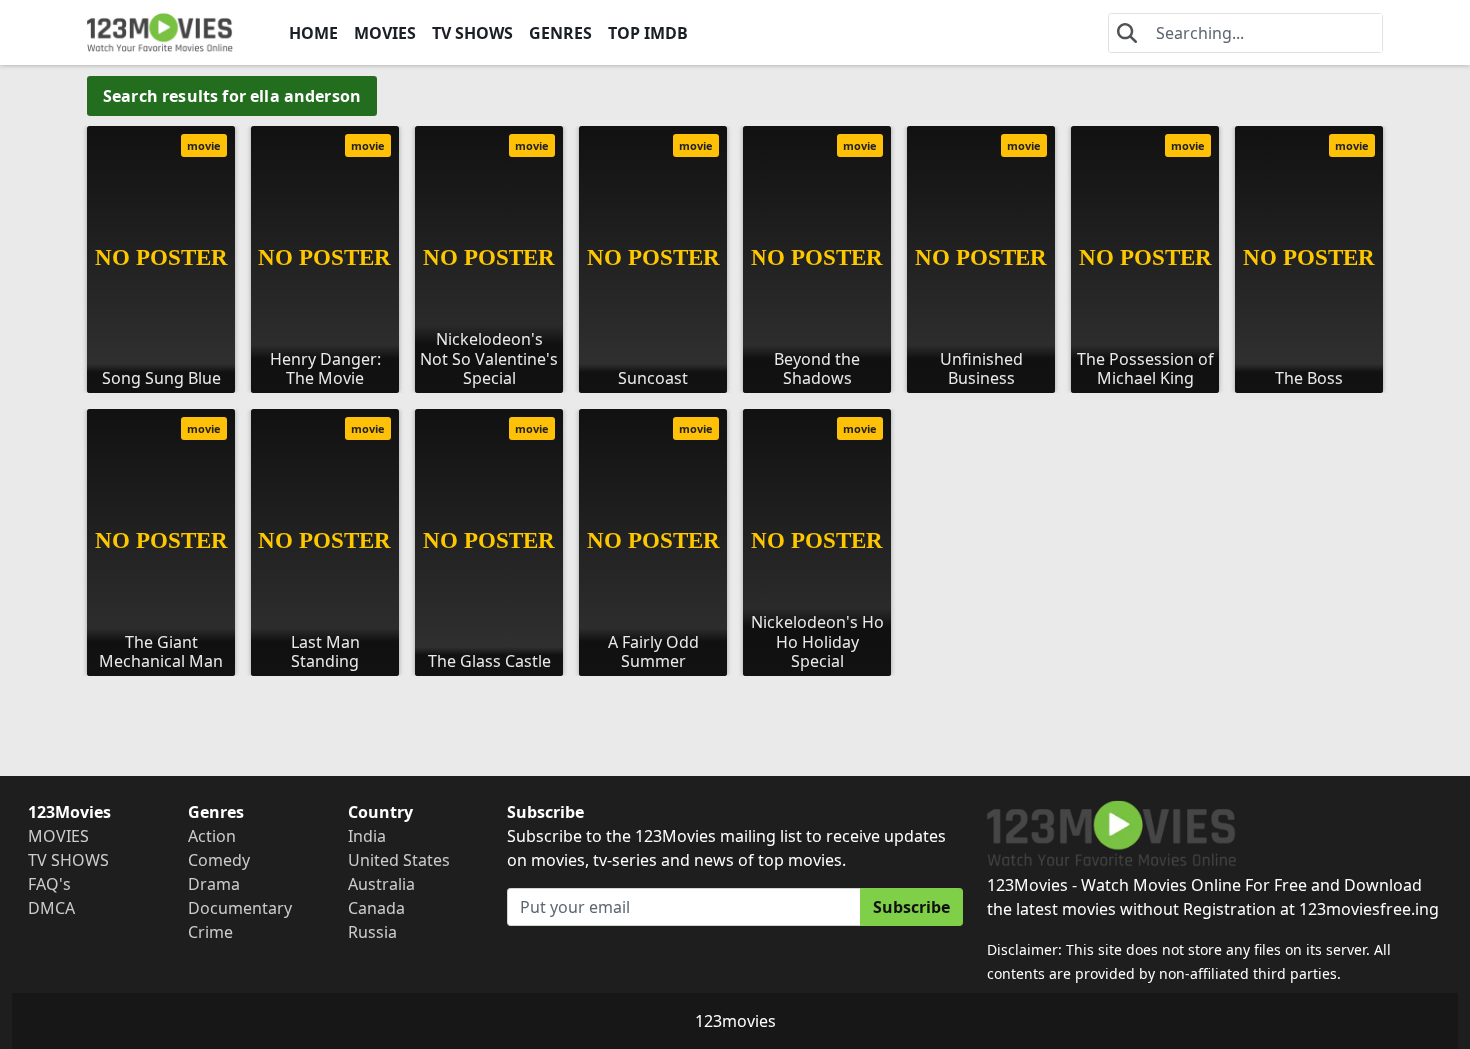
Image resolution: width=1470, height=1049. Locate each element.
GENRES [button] (560, 33)
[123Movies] (160, 32)
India (367, 836)
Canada (376, 908)
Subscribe (911, 907)
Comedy (219, 860)
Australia (381, 884)
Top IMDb (648, 33)
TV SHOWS (472, 33)
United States (399, 860)
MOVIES (385, 33)
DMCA (51, 908)
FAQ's (49, 884)
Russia (372, 932)
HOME (313, 33)
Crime (210, 932)
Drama (214, 884)
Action (212, 836)
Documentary (240, 908)
